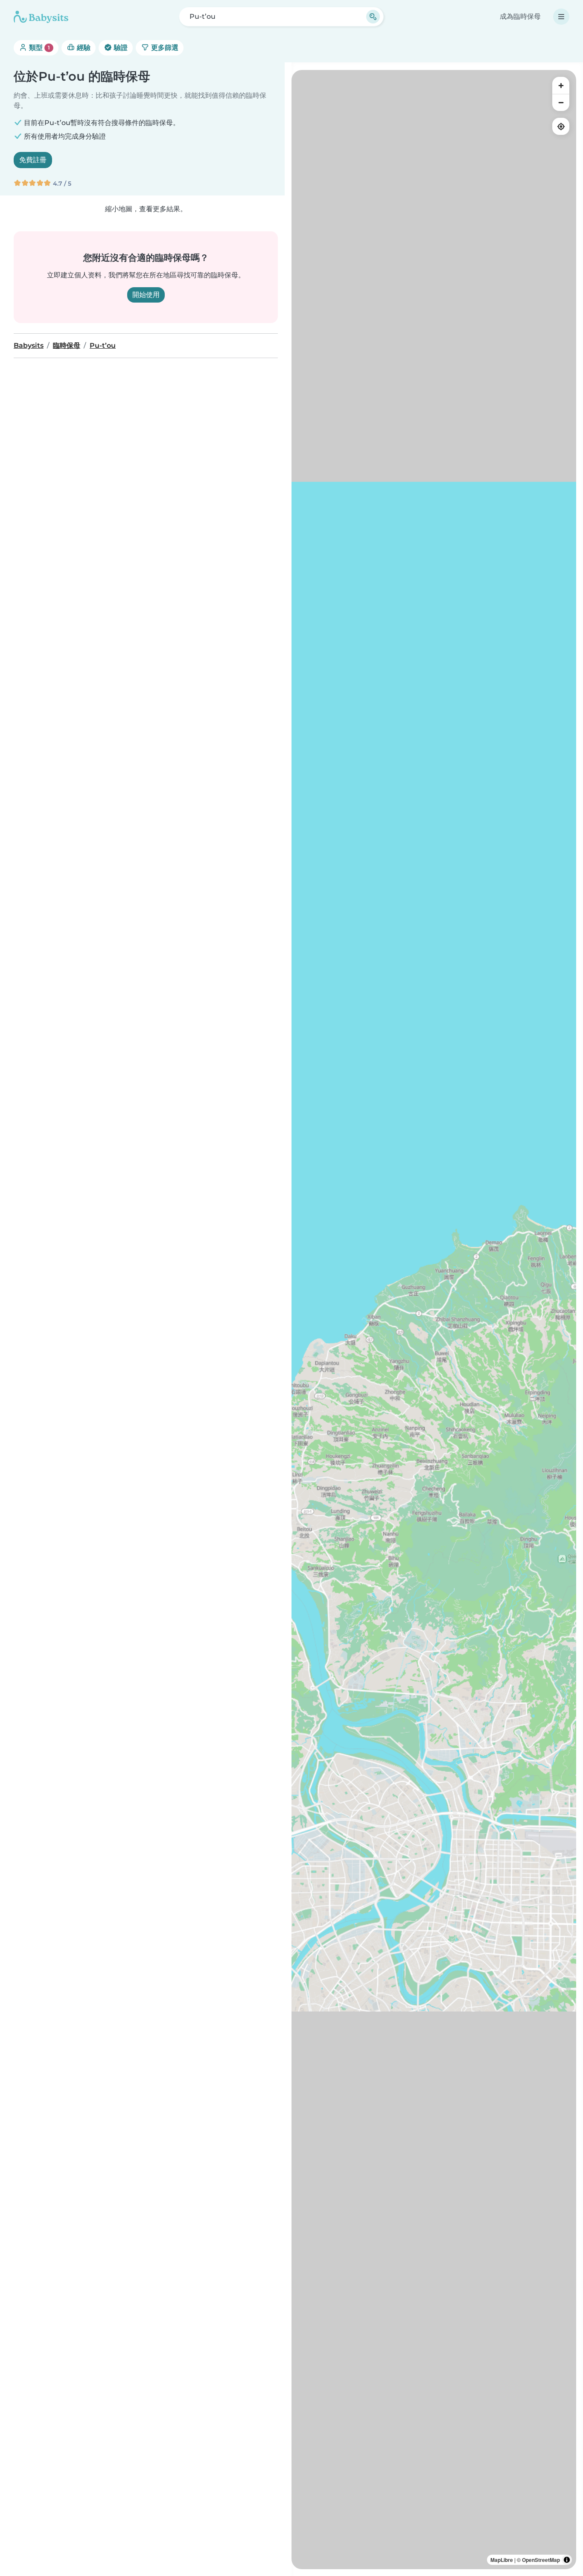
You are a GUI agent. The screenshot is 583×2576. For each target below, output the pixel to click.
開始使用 (146, 295)
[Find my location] (561, 126)
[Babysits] (41, 17)
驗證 (120, 48)
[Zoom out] (561, 102)
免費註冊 (33, 160)
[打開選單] (561, 17)
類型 (39, 48)
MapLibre (502, 2560)
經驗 (83, 48)
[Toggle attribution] (567, 2560)
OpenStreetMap (541, 2560)
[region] (434, 1320)
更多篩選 (164, 48)
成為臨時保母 (520, 16)
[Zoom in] (561, 85)
